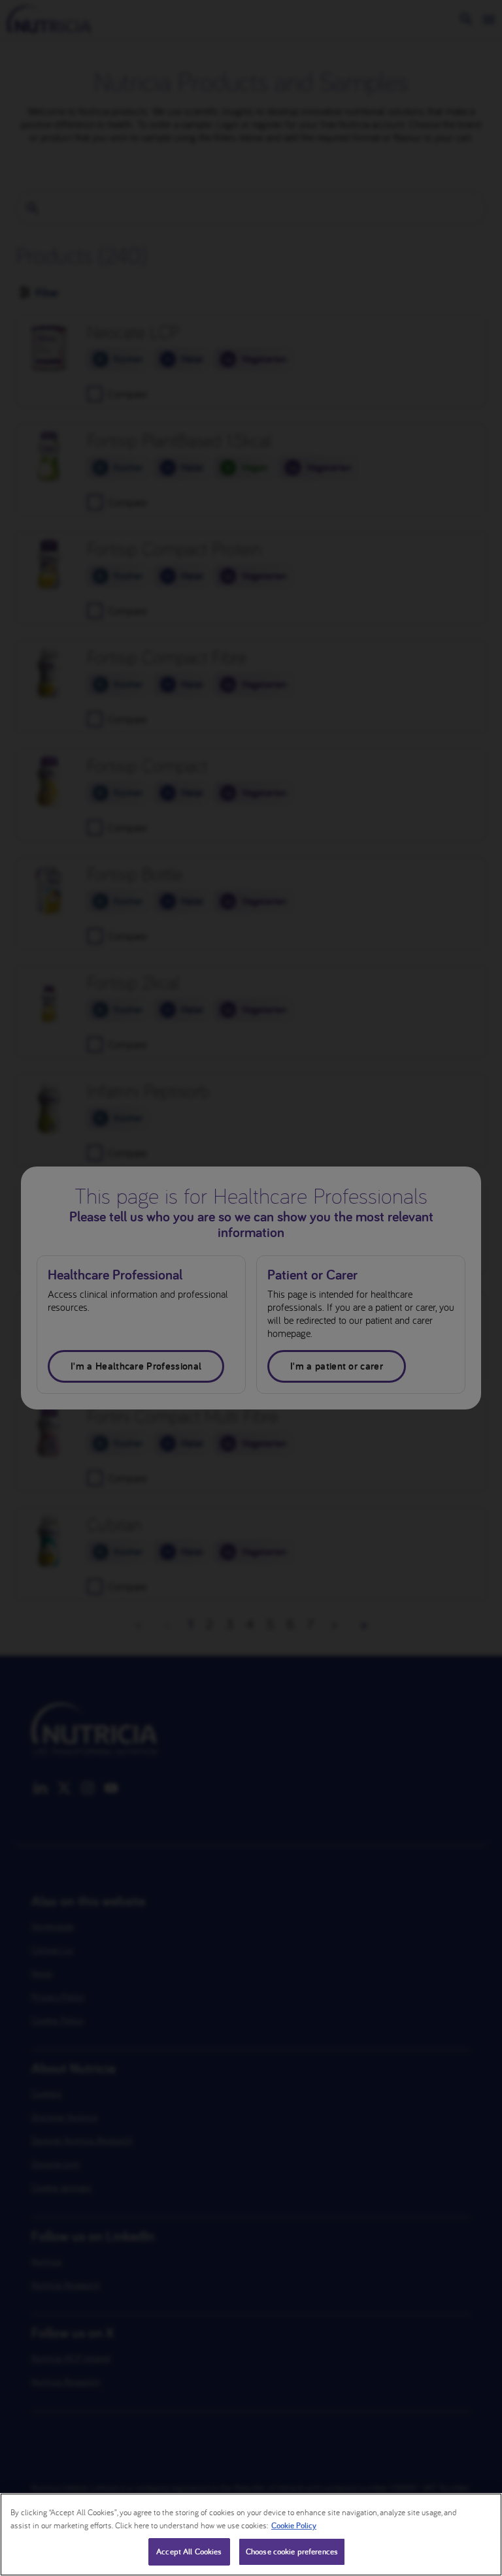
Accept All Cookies (189, 2552)
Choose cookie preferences (292, 2552)
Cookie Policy (294, 2525)
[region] (251, 2535)
